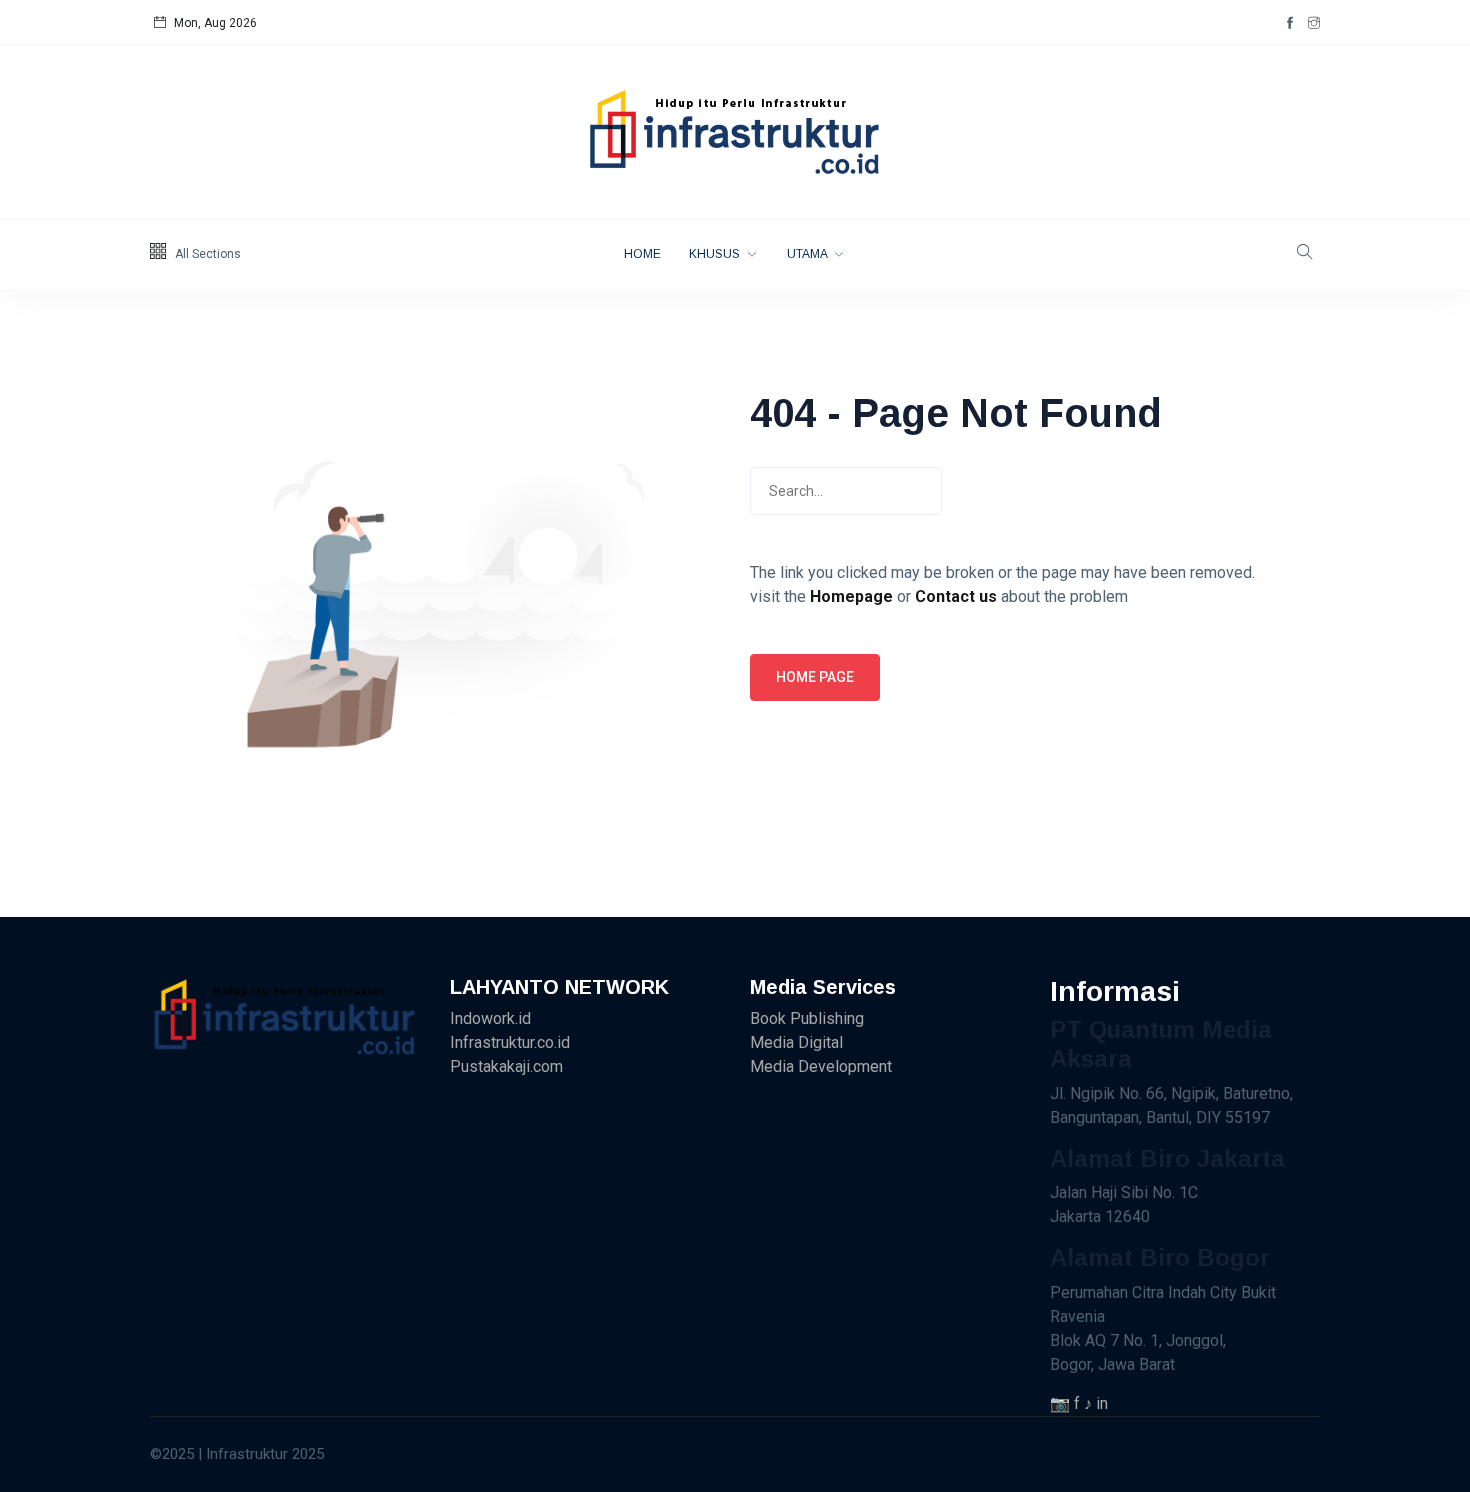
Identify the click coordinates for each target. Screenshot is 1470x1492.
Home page (815, 677)
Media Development (821, 1066)
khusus (716, 254)
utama (808, 254)
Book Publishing (807, 1018)
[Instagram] (1314, 23)
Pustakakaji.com (506, 1066)
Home (642, 254)
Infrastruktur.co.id (510, 1042)
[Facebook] (1290, 23)
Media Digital (796, 1042)
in (1102, 1403)
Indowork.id (490, 1018)
